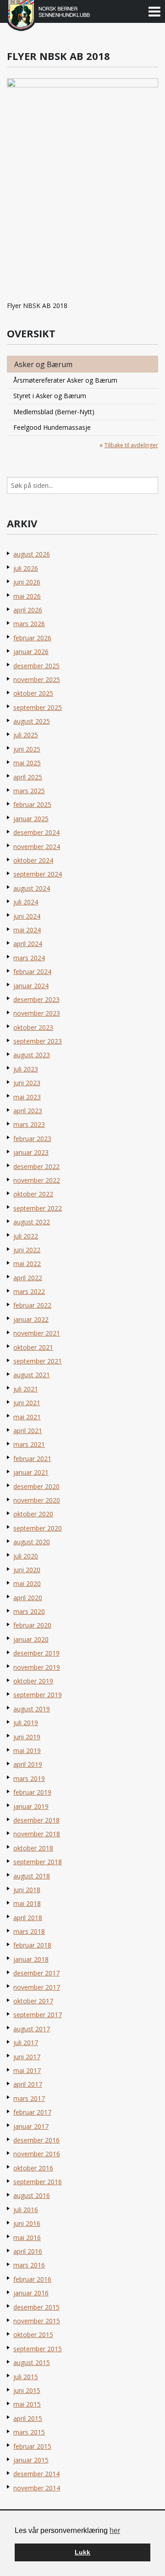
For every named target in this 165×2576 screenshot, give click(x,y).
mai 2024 (27, 930)
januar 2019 (31, 1806)
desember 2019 (36, 1653)
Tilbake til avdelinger (131, 445)
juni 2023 (27, 1083)
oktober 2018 (33, 1848)
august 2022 (32, 1222)
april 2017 (28, 2084)
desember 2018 (36, 1820)
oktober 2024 (33, 860)
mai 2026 (27, 596)
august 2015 (32, 2362)
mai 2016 (27, 2238)
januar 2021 (31, 1472)
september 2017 (38, 2015)
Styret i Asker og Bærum (50, 396)
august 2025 (32, 721)
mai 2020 (27, 1583)
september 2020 (38, 1528)
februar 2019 (32, 1792)
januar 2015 (31, 2460)
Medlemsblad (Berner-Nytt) (54, 412)
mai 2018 (27, 1903)
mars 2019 (29, 1778)
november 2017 (37, 1987)
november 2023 (37, 1013)
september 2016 (38, 2182)
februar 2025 (32, 804)
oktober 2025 (33, 693)
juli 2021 (26, 1389)
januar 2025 (31, 819)
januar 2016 (31, 2293)
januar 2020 (31, 1639)
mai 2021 (27, 1417)
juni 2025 (27, 749)
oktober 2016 (33, 2168)
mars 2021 (29, 1444)
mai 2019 (27, 1751)
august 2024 (32, 888)
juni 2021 (27, 1403)
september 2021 (38, 1361)
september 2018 (38, 1862)
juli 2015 (26, 2377)
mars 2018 (29, 1931)
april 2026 (28, 610)
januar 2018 (31, 1959)
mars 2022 (29, 1291)
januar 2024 (31, 986)
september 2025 (38, 707)
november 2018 (37, 1834)
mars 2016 (29, 2265)
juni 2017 (27, 2057)
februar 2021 (32, 1458)
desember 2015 (36, 2307)
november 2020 (37, 1500)
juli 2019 (26, 1723)
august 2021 (32, 1375)
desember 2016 (36, 2140)
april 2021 (28, 1431)
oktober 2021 (33, 1347)
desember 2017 (36, 1973)
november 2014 (37, 2488)
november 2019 (37, 1667)
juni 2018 (27, 1890)
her (115, 2530)
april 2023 (28, 1111)
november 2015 (37, 2321)
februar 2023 (32, 1139)
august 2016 (32, 2195)
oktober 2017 (33, 2001)
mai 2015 (27, 2404)
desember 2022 (36, 1166)
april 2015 (28, 2418)
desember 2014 (36, 2474)
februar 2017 (32, 2112)
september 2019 (38, 1695)
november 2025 (37, 679)
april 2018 (28, 1918)
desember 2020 (36, 1486)
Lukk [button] (82, 2552)
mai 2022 (27, 1264)
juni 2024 (27, 916)
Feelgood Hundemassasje (52, 427)
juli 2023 (26, 1069)
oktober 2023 (33, 1027)
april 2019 (28, 1764)
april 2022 (28, 1278)
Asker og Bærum (43, 364)
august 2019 (32, 1709)
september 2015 (38, 2349)
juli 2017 (26, 2043)
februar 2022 (32, 1305)
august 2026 (32, 554)
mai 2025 (27, 763)
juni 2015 (27, 2390)
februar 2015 (32, 2446)
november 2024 (37, 847)
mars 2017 (29, 2098)
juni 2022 (27, 1250)
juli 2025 (26, 735)
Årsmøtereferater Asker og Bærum (65, 380)
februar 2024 (32, 971)
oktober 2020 (33, 1514)
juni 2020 (27, 1570)
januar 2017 (31, 2126)
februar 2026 (32, 638)
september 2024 (38, 874)
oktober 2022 (33, 1194)
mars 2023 (29, 1124)
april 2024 (28, 944)
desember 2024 (36, 832)
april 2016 (28, 2251)
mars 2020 (29, 1611)
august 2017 (32, 2029)
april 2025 (28, 777)
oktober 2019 (33, 1681)
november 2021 (37, 1333)
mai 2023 (27, 1097)
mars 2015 (29, 2432)
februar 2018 (32, 1945)
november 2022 (37, 1180)
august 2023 (32, 1055)
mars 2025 (29, 791)
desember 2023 (36, 999)
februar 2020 (32, 1625)
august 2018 (32, 1876)
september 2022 (38, 1208)
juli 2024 (26, 902)
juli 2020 (26, 1556)
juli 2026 (26, 568)
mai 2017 (27, 2070)
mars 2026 (29, 624)
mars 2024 (29, 958)
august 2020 (32, 1542)
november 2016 (37, 2154)
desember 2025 (36, 666)
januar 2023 (31, 1152)
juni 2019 (27, 1737)
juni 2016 (27, 2223)
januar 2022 (31, 1319)
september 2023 (38, 1041)
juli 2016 (26, 2210)
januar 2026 (31, 652)
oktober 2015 (33, 2335)
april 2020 (28, 1598)
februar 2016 (32, 2279)
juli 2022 (26, 1236)
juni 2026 (27, 582)
